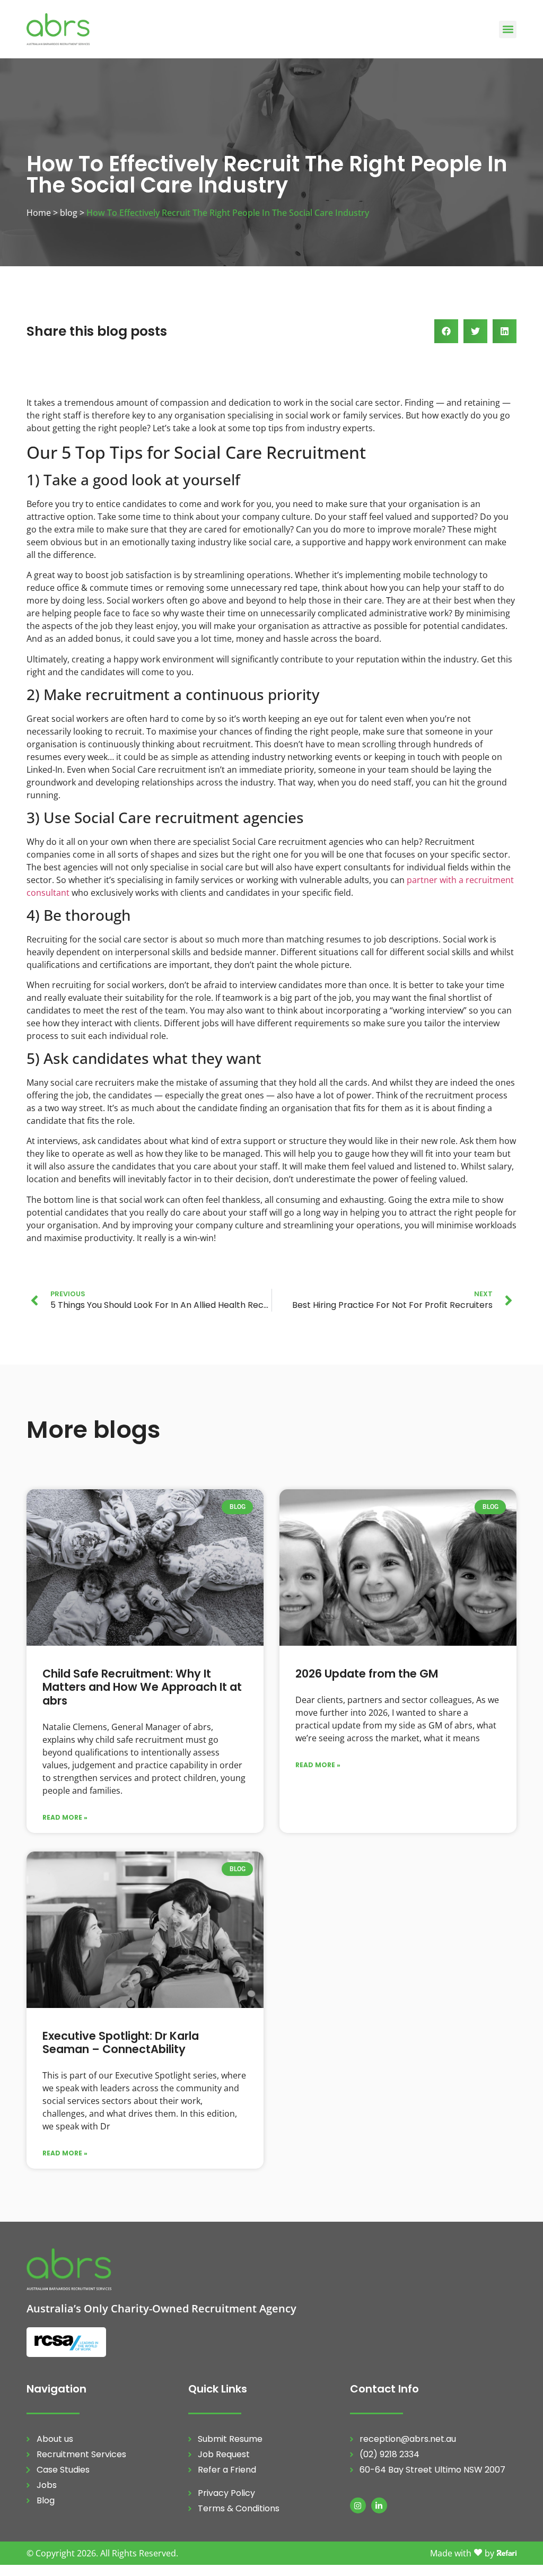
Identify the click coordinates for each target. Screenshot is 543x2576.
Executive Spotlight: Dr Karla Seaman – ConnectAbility (121, 2042)
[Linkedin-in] (379, 2505)
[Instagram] (358, 2505)
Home (39, 213)
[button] (508, 29)
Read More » (65, 1817)
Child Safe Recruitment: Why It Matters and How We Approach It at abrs (142, 1687)
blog (69, 213)
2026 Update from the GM (367, 1674)
